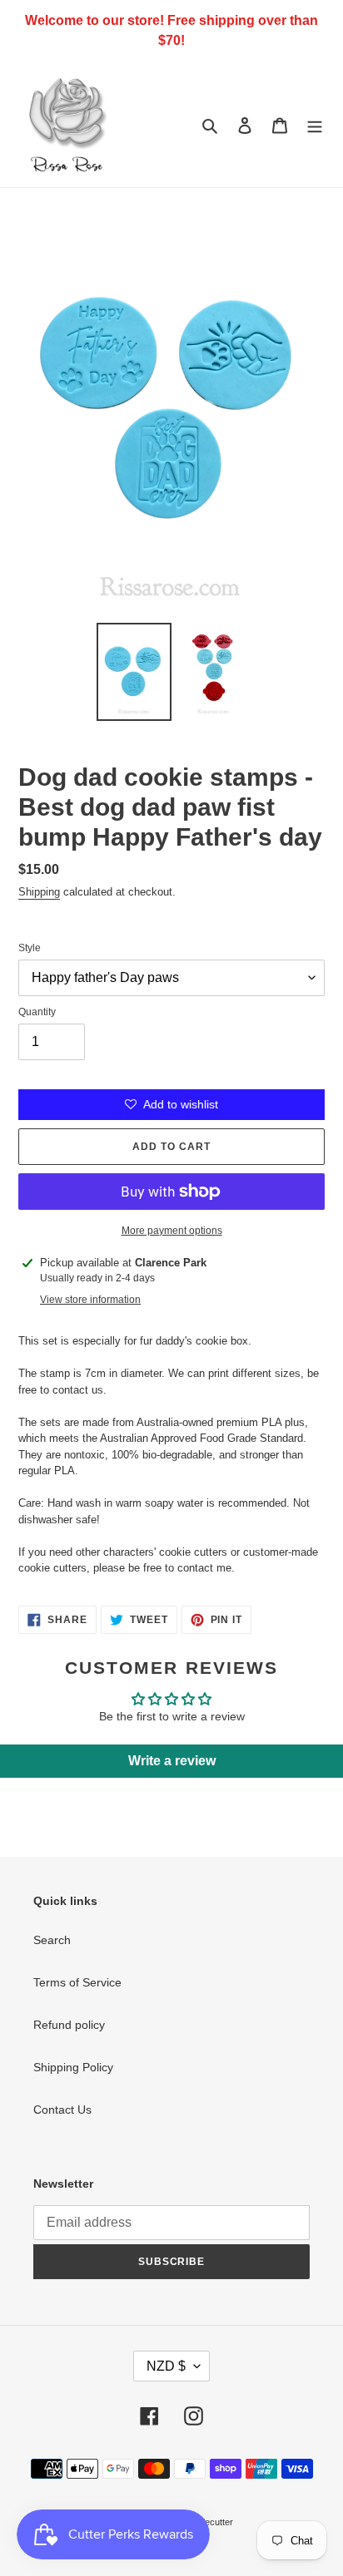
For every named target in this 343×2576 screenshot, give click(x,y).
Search (52, 1940)
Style (30, 948)
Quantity (37, 1012)
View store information (90, 1300)
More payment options (172, 1231)
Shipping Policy (73, 2067)
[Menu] (315, 124)
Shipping (39, 892)
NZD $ (166, 2366)
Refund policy (69, 2025)
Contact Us (62, 2110)
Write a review (172, 1761)
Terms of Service (77, 1982)
